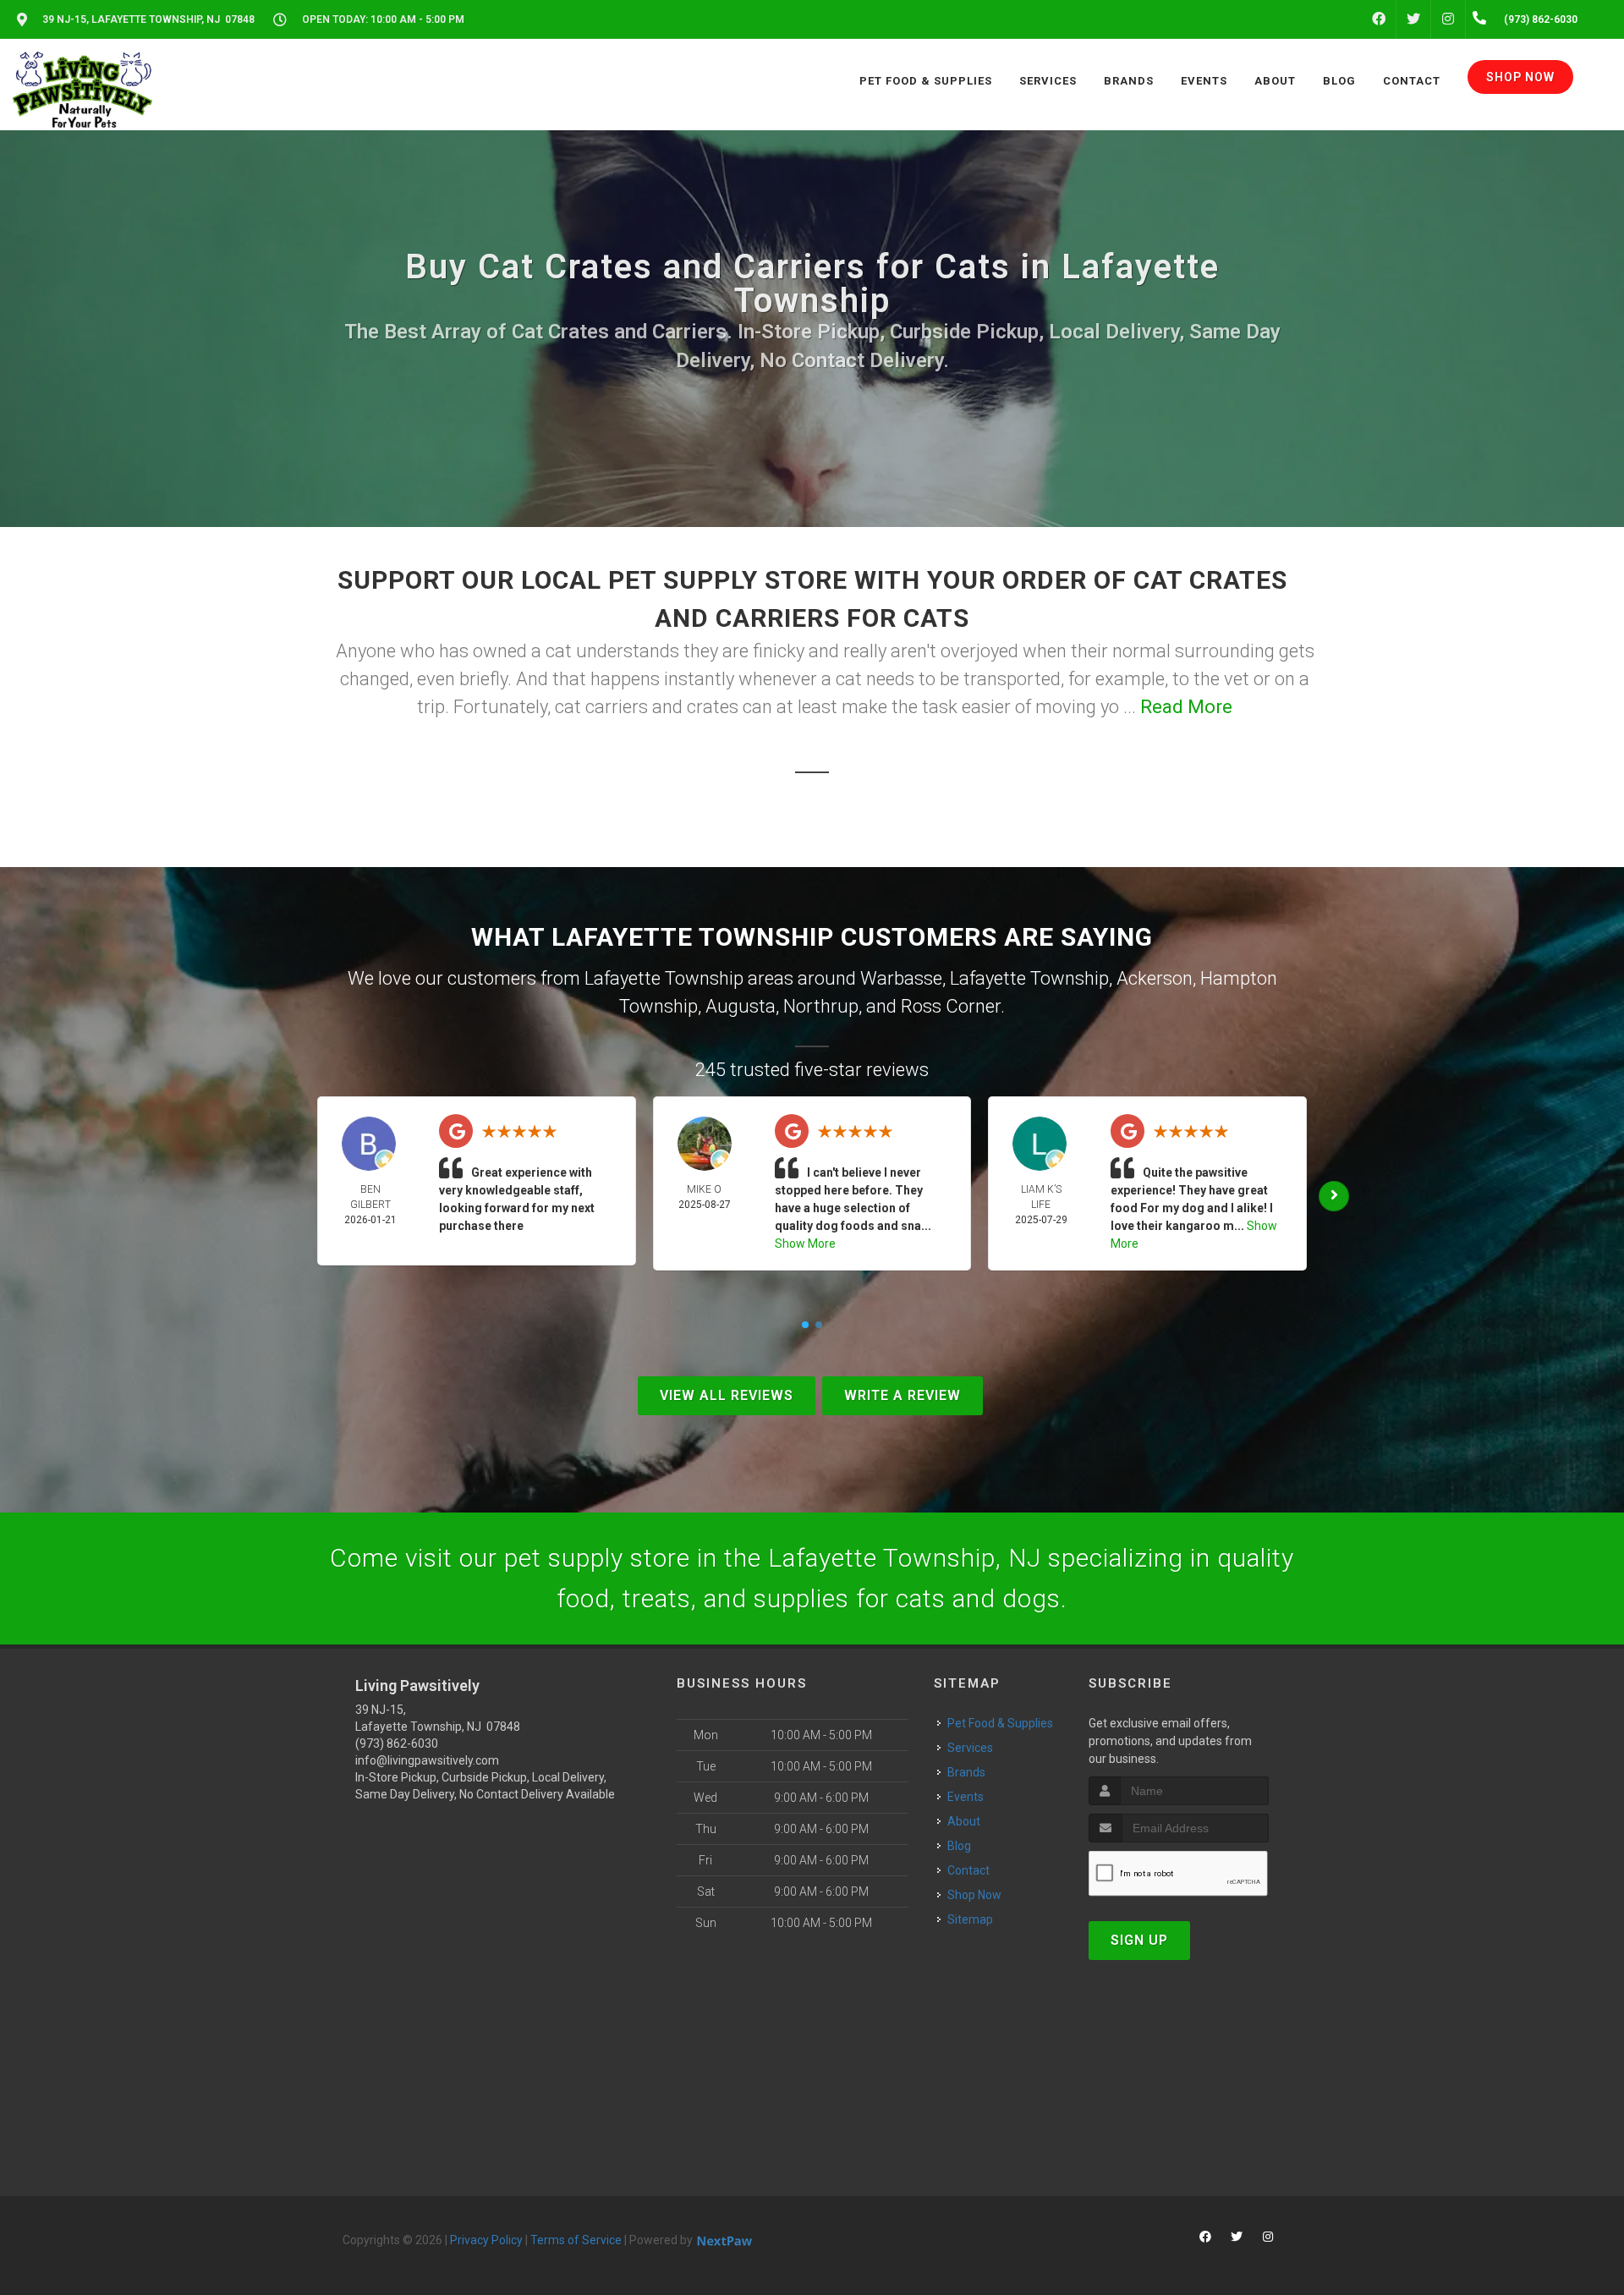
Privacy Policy (486, 2240)
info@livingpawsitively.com (427, 1760)
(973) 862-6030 (397, 1743)
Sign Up (1139, 1940)
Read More (1186, 707)
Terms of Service (576, 2240)
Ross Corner (951, 1006)
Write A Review (903, 1395)
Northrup (821, 1006)
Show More (805, 1244)
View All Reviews (727, 1395)
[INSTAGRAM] (1448, 19)
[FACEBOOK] (1379, 19)
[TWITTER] (1413, 19)
